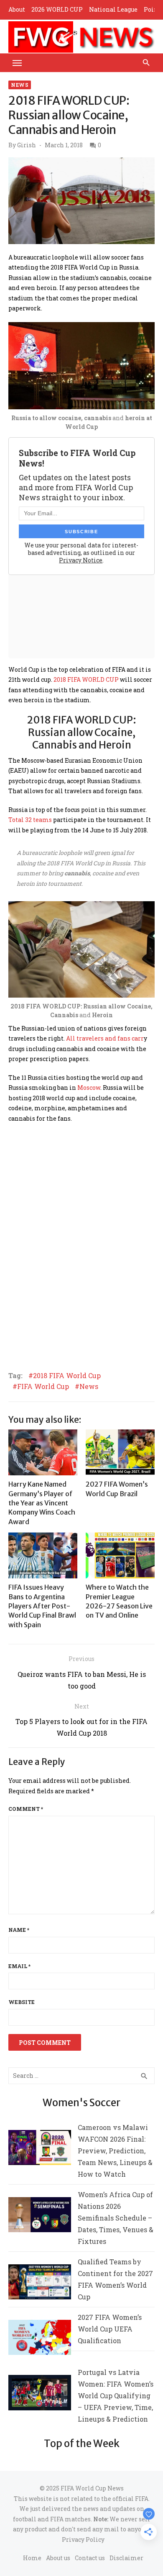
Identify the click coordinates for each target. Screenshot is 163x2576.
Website (22, 2002)
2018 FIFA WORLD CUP (86, 679)
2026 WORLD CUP (57, 9)
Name (19, 1930)
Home (32, 2558)
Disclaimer (126, 2558)
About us (58, 2558)
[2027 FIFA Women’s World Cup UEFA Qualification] (40, 2339)
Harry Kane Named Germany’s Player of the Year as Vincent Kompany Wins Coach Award (42, 1503)
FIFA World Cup (43, 1386)
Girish (27, 145)
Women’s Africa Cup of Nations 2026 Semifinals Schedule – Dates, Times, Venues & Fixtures (116, 2218)
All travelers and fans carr (105, 1038)
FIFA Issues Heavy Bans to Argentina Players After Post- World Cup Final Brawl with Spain (42, 1606)
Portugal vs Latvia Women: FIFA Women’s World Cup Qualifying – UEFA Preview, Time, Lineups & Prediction (116, 2396)
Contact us (90, 2558)
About (17, 9)
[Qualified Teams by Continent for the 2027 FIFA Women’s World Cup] (40, 2284)
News (20, 85)
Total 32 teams (30, 820)
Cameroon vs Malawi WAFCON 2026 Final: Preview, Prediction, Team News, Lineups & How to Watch (115, 2151)
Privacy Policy (83, 2539)
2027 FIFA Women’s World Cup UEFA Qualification (110, 2329)
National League (113, 9)
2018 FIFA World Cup (67, 1376)
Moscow (89, 1088)
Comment (26, 1809)
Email (19, 1966)
